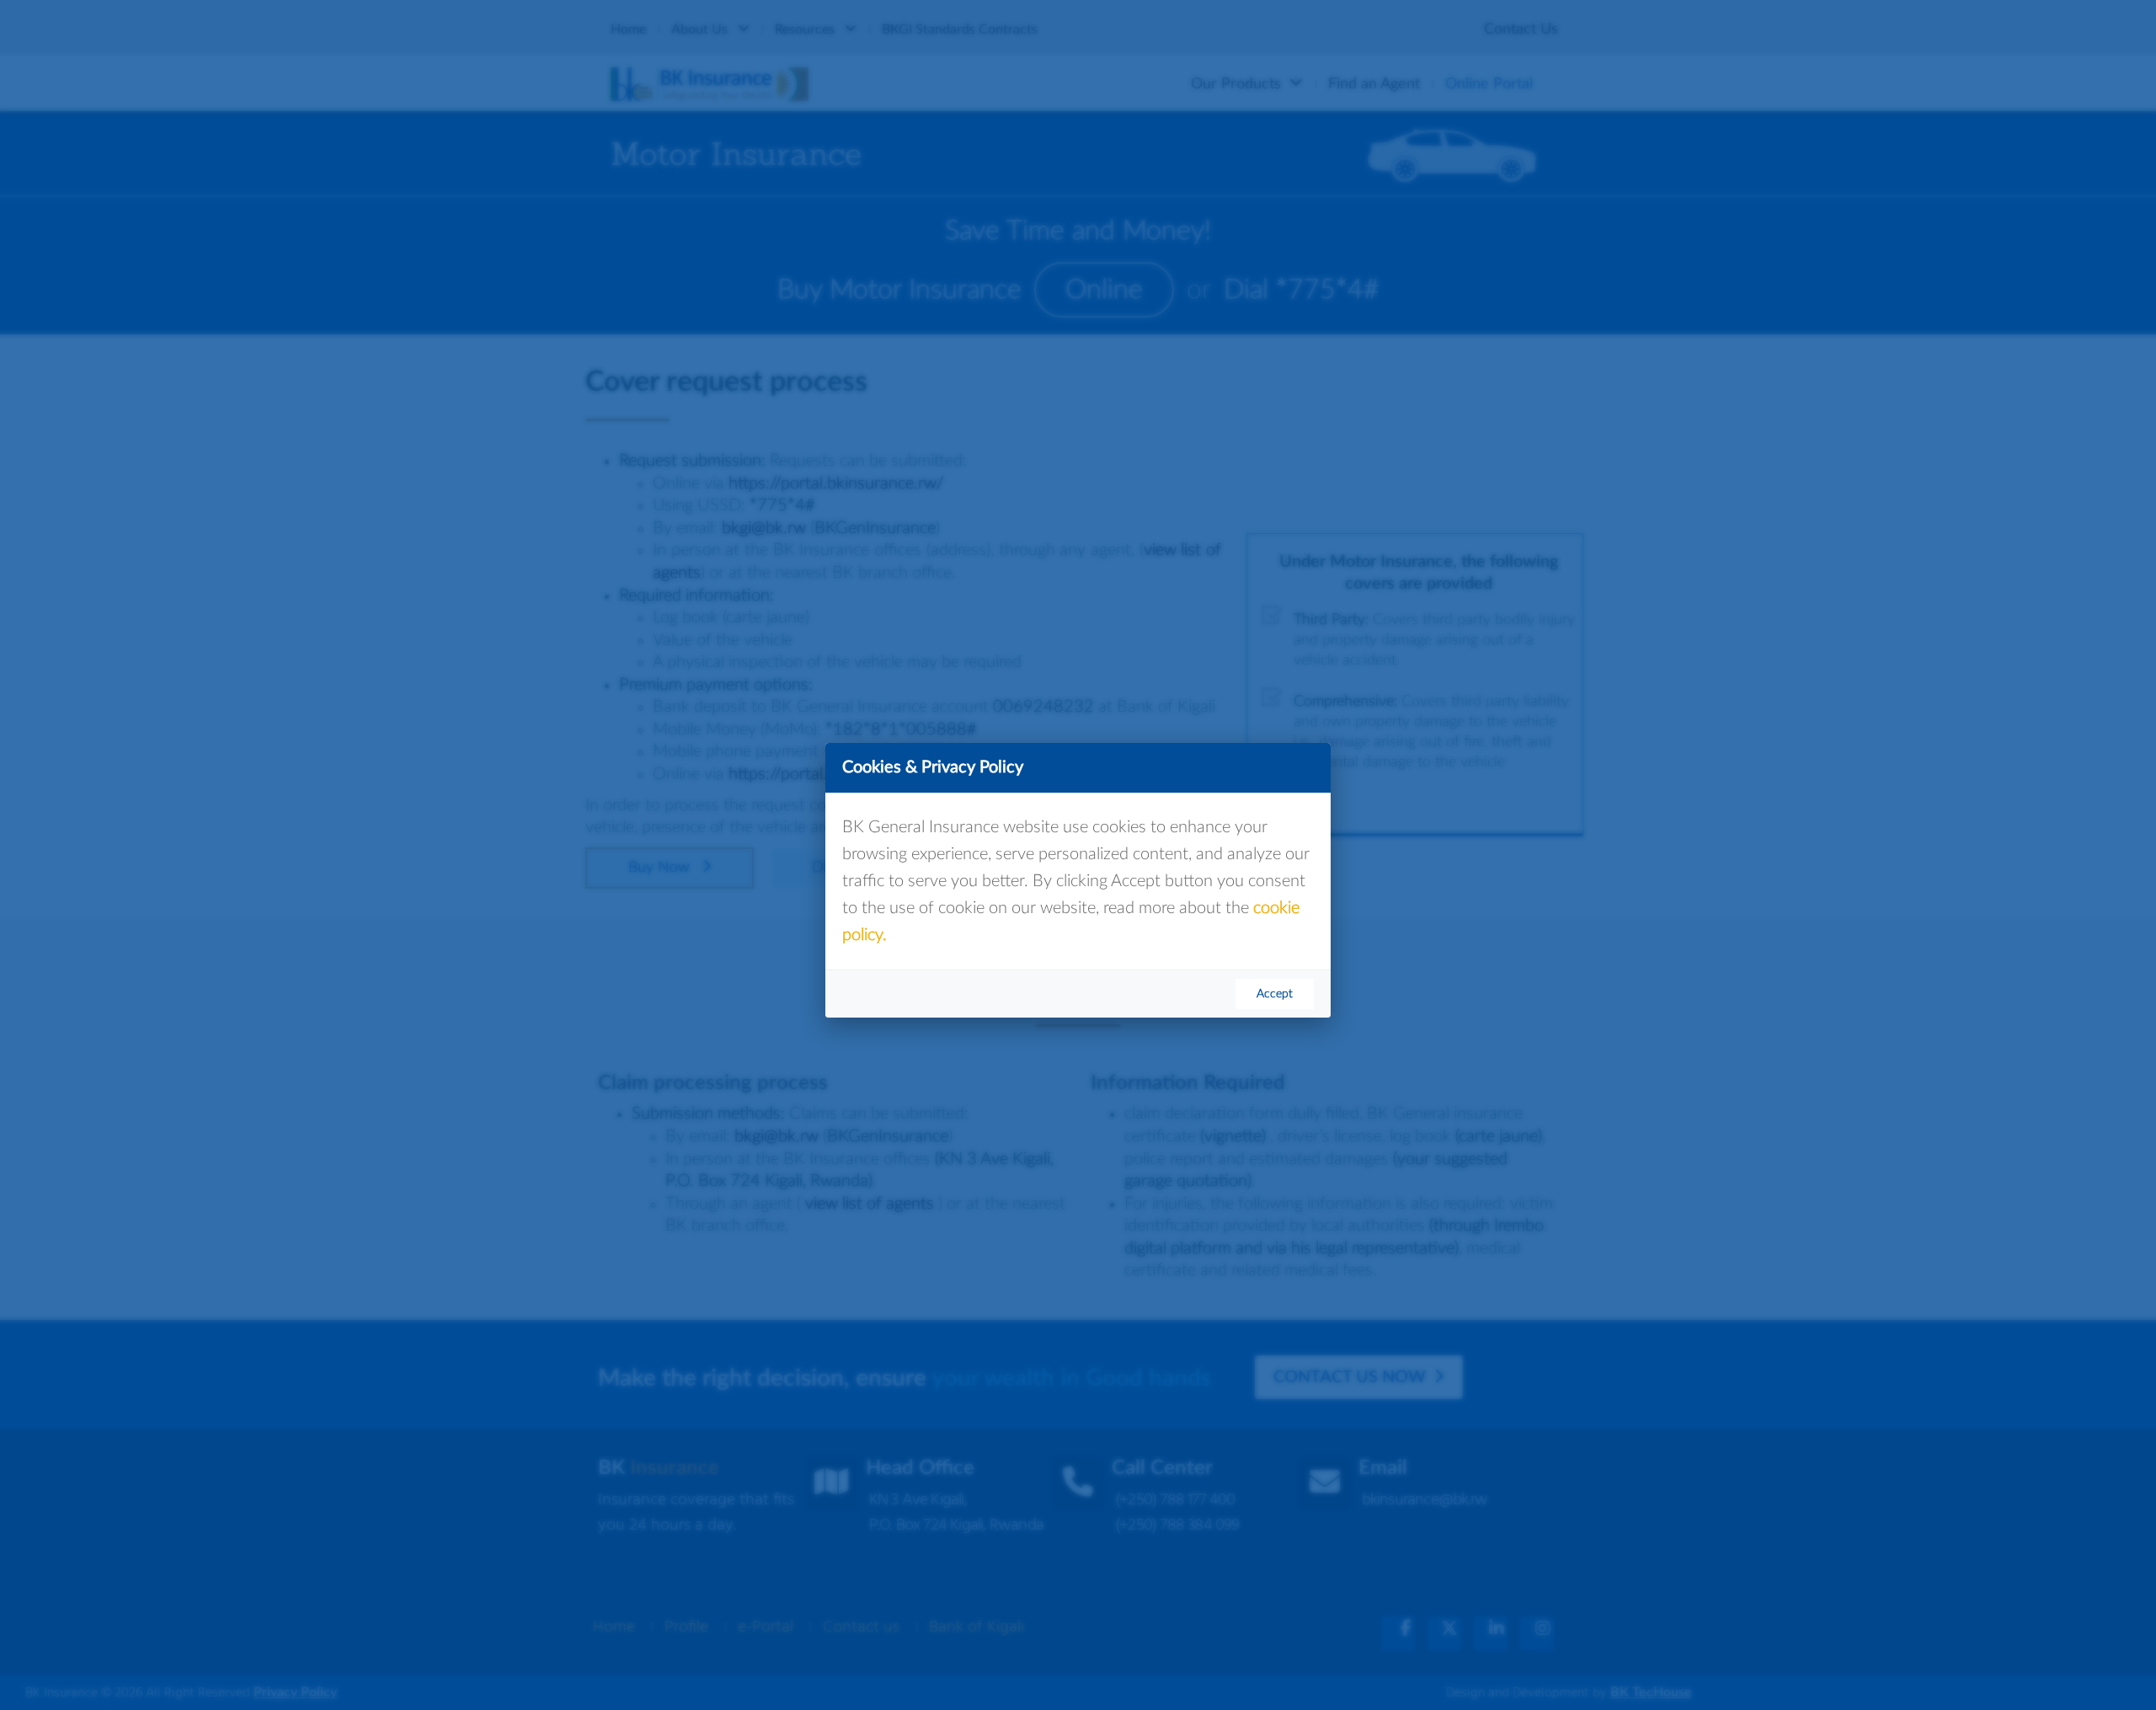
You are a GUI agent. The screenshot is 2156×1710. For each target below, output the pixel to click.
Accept (1275, 994)
